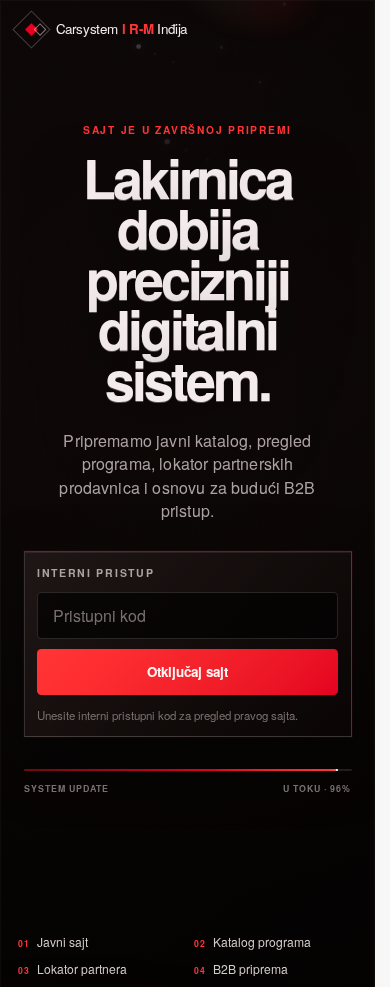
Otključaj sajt (187, 671)
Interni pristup (95, 572)
